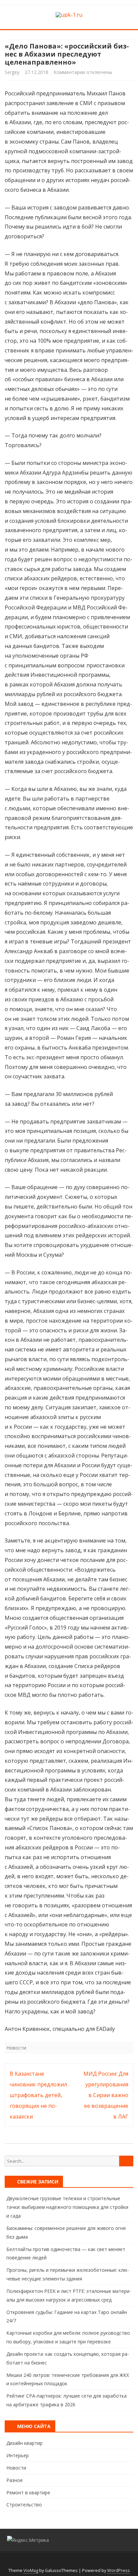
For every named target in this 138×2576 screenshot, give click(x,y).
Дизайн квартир (24, 2443)
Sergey (12, 72)
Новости (16, 2048)
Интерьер (18, 2455)
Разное (15, 2480)
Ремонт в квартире (28, 2492)
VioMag (31, 2570)
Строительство (24, 2505)
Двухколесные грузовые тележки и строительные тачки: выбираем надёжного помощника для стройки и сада (67, 2207)
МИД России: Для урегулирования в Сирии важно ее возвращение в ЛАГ (106, 2095)
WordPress (119, 2570)
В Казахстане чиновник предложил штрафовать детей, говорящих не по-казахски (38, 2095)
